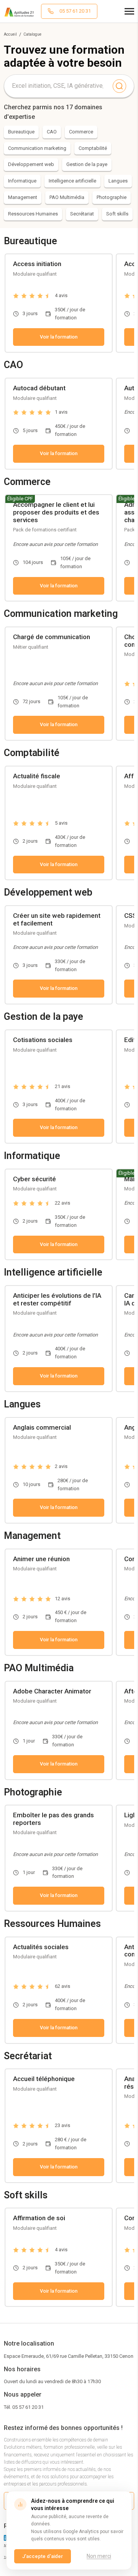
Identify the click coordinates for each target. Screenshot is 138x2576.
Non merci (99, 2556)
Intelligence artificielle (72, 181)
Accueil (10, 34)
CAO (52, 132)
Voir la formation (59, 337)
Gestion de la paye (87, 164)
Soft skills (117, 214)
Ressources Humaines (33, 214)
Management (23, 197)
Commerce (81, 132)
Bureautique (21, 132)
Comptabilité (93, 148)
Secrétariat (82, 214)
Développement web (31, 164)
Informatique (22, 181)
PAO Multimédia (67, 197)
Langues (118, 181)
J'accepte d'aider (43, 2556)
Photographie (112, 197)
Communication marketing (37, 148)
